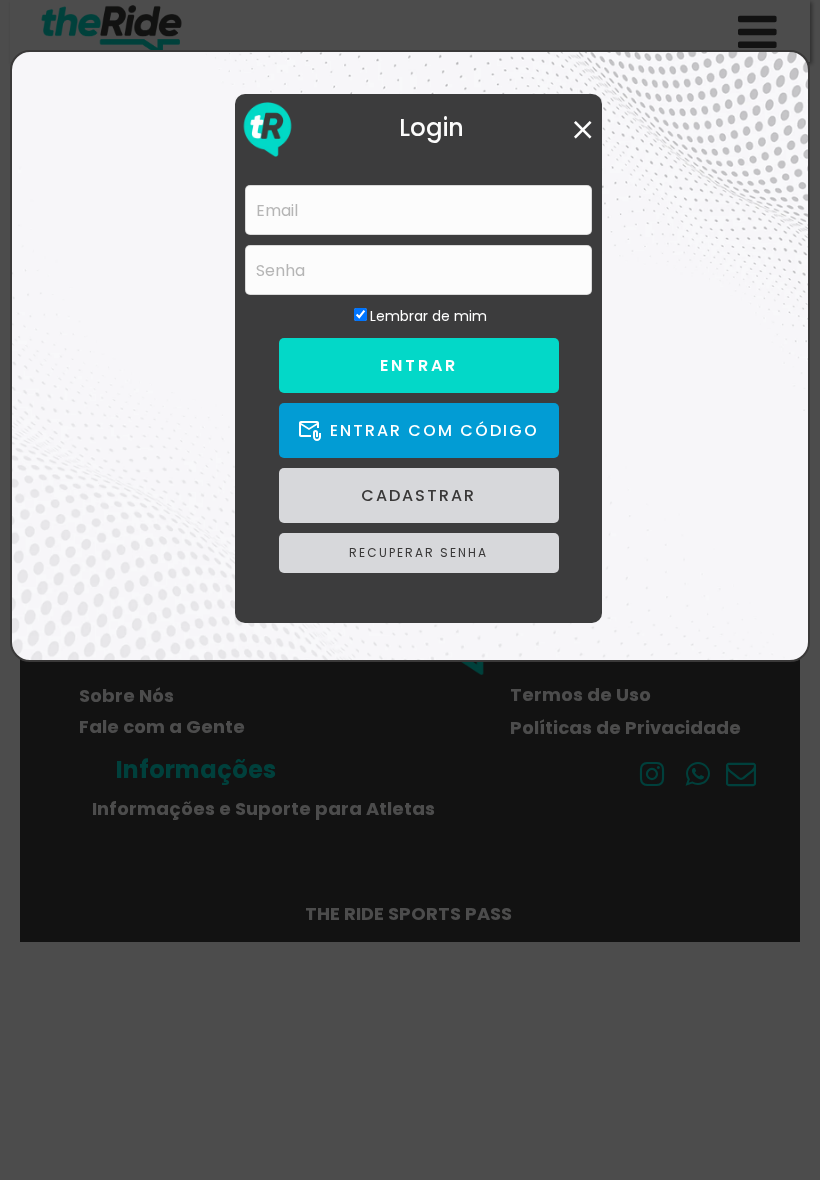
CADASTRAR (418, 495)
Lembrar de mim (428, 316)
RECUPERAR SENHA (418, 552)
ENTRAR (419, 365)
